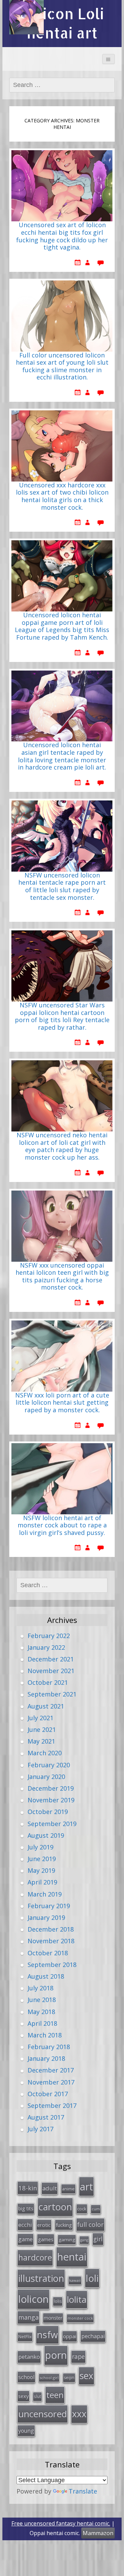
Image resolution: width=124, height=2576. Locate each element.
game (25, 2239)
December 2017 (51, 2070)
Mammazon (98, 2533)
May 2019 (41, 1870)
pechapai (93, 2336)
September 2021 (52, 1694)
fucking (64, 2225)
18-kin (28, 2188)
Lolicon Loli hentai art (62, 23)
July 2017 (40, 2129)
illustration (41, 2278)
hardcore (35, 2257)
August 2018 (46, 1976)
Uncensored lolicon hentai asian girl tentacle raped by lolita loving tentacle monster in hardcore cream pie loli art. (62, 756)
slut (37, 2396)
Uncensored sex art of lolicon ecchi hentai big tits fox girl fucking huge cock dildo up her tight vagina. (62, 236)
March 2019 (45, 1894)
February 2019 (49, 1906)
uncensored (43, 2414)
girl (98, 2239)
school (26, 2377)
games (46, 2239)
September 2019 (52, 1824)
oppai (70, 2336)
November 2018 (51, 1941)
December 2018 (51, 1929)
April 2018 (42, 2023)
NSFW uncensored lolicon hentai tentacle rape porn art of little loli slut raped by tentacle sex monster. (62, 887)
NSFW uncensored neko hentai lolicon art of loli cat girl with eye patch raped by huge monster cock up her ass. (62, 1146)
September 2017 (52, 2105)
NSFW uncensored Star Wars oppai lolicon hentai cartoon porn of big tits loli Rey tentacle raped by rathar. (62, 1016)
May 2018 (41, 2012)
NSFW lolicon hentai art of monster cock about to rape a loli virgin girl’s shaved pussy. (62, 1525)
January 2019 (46, 1917)
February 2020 (49, 1765)
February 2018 (49, 2047)
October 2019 (48, 1812)
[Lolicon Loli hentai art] (27, 17)
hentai (72, 2257)
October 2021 (48, 1682)
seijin (69, 2378)
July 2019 (40, 1847)
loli (92, 2278)
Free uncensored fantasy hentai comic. (61, 2523)
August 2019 (46, 1835)
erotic (44, 2225)
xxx (79, 2414)
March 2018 (45, 2035)
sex (86, 2376)
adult (50, 2188)
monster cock (80, 2318)
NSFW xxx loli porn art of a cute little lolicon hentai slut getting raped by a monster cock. (62, 1403)
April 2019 (42, 1882)
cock (82, 2209)
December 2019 (51, 1788)
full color (90, 2224)
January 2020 (46, 1777)
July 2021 (40, 1718)
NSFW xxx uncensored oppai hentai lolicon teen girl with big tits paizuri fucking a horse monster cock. (62, 1277)
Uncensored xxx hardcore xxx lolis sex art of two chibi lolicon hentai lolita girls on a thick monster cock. (62, 496)
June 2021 (42, 1729)
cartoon (55, 2207)
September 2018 (52, 1965)
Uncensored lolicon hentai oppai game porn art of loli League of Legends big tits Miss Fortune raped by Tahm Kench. (62, 626)
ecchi (25, 2225)
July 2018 (40, 1988)
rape (78, 2356)
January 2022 (46, 1647)
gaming (67, 2240)
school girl (49, 2378)
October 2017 (48, 2094)
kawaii (75, 2280)
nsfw (47, 2335)
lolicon (33, 2299)
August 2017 (46, 2117)
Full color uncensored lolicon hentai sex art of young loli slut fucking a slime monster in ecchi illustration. (62, 367)
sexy (23, 2396)
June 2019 (42, 1859)
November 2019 (51, 1800)
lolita (77, 2299)
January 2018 (46, 2058)
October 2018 (48, 1953)
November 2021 (51, 1671)
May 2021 (41, 1741)
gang (84, 2240)
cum (96, 2209)
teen (55, 2395)
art (86, 2186)
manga (28, 2317)
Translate (83, 2491)
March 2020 (45, 1753)
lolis (58, 2301)
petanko (29, 2357)
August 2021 (46, 1706)
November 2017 (51, 2082)
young (26, 2431)
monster (53, 2318)
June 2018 (42, 2000)
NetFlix (25, 2337)
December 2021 (51, 1659)
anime (68, 2189)
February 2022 (49, 1636)
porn (56, 2355)
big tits (26, 2208)
